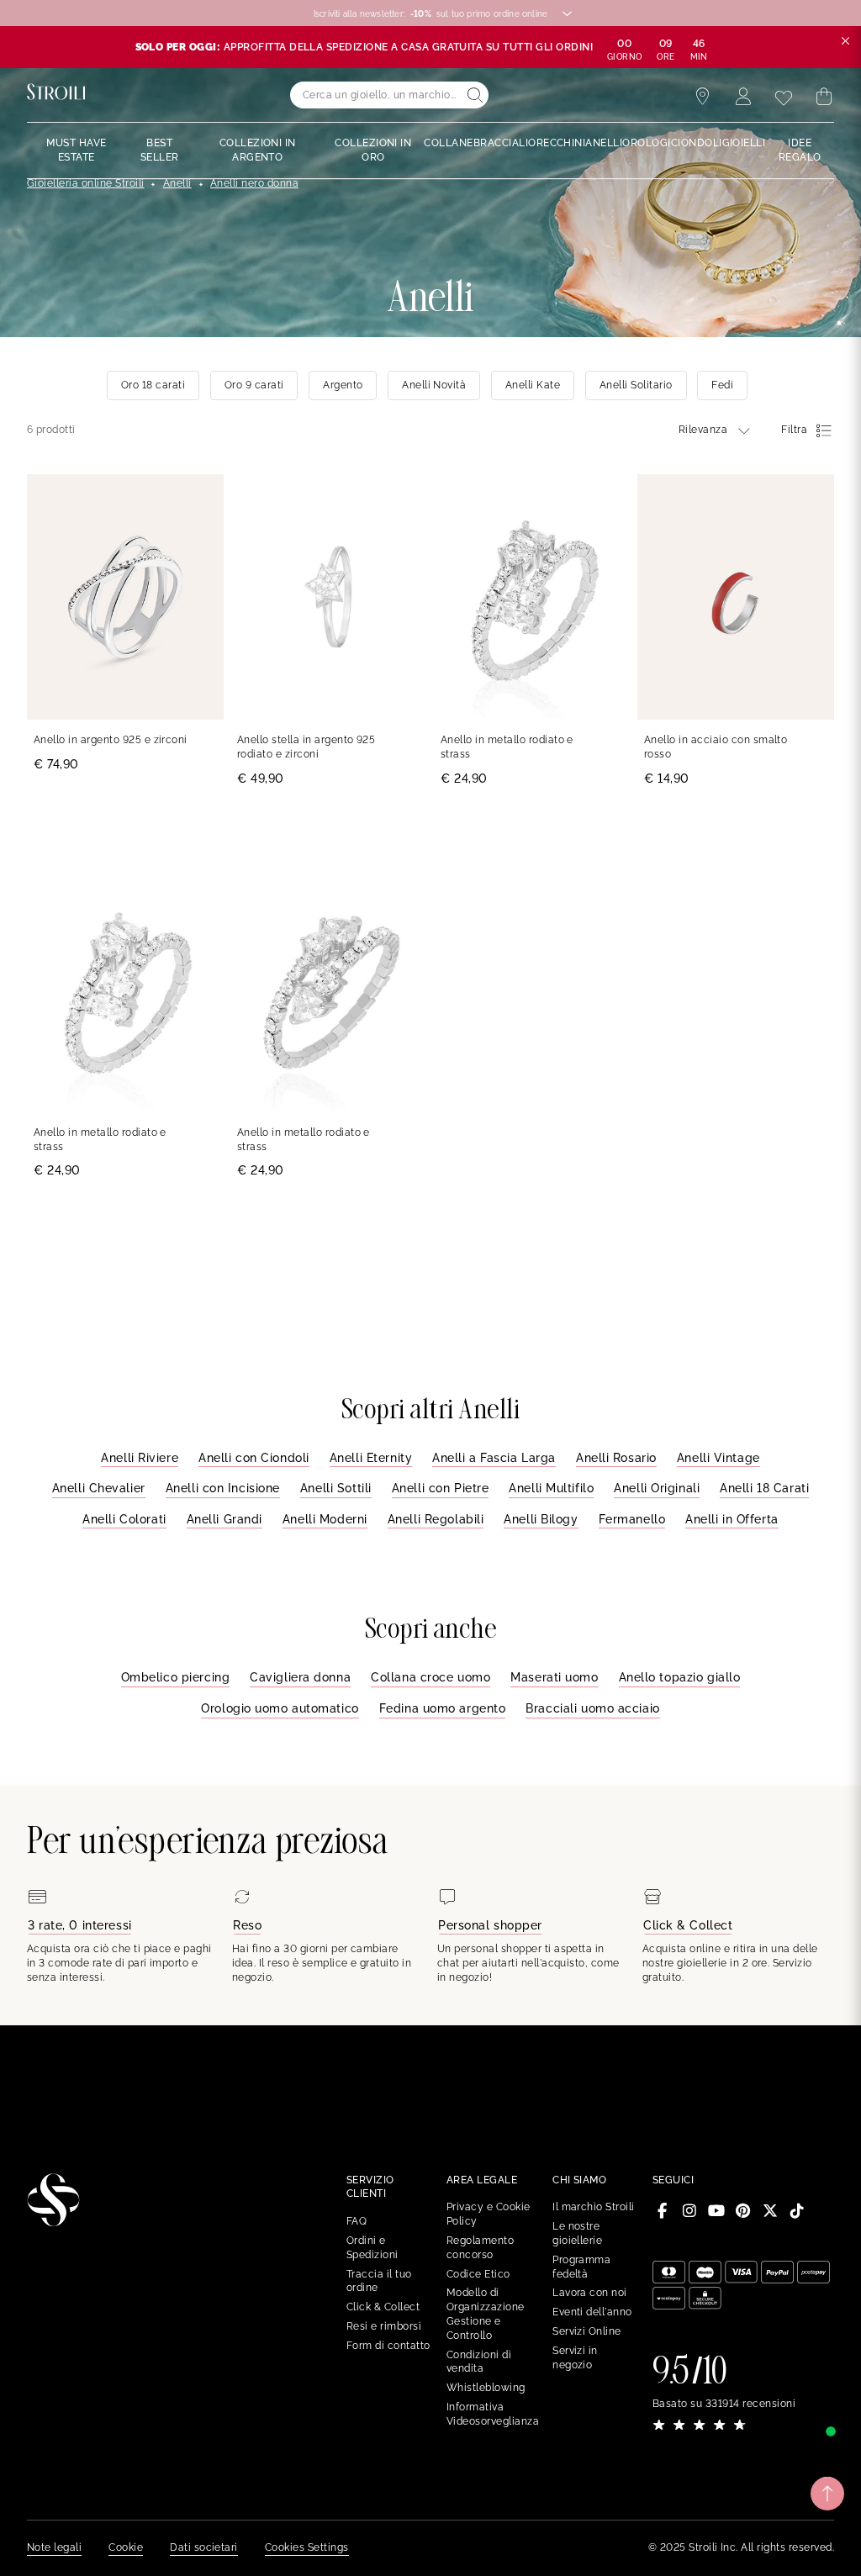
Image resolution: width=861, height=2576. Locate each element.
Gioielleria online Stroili (85, 183)
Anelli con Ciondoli (254, 1458)
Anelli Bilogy (541, 1519)
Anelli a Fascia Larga (494, 1458)
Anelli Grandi (224, 1519)
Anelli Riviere (140, 1458)
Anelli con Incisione (223, 1488)
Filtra (794, 430)
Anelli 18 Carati (764, 1488)
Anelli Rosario (616, 1458)
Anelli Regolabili (436, 1519)
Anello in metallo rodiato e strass (507, 747)
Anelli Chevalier (99, 1488)
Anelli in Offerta (732, 1519)
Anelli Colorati (124, 1519)
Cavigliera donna (300, 1677)
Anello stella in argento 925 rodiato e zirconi (306, 747)
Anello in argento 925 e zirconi (111, 740)
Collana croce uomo (430, 1677)
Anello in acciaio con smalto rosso (716, 747)
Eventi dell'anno (592, 2312)
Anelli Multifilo (551, 1488)
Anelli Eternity (371, 1458)
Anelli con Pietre (441, 1488)
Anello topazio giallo (680, 1677)
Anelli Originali (657, 1488)
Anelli (177, 183)
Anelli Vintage (718, 1458)
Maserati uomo (554, 1677)
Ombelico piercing (176, 1677)
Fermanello (632, 1519)
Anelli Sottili (336, 1488)
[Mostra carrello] (824, 97)
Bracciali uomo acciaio (592, 1708)
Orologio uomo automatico (280, 1708)
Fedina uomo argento (443, 1708)
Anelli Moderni (325, 1519)
